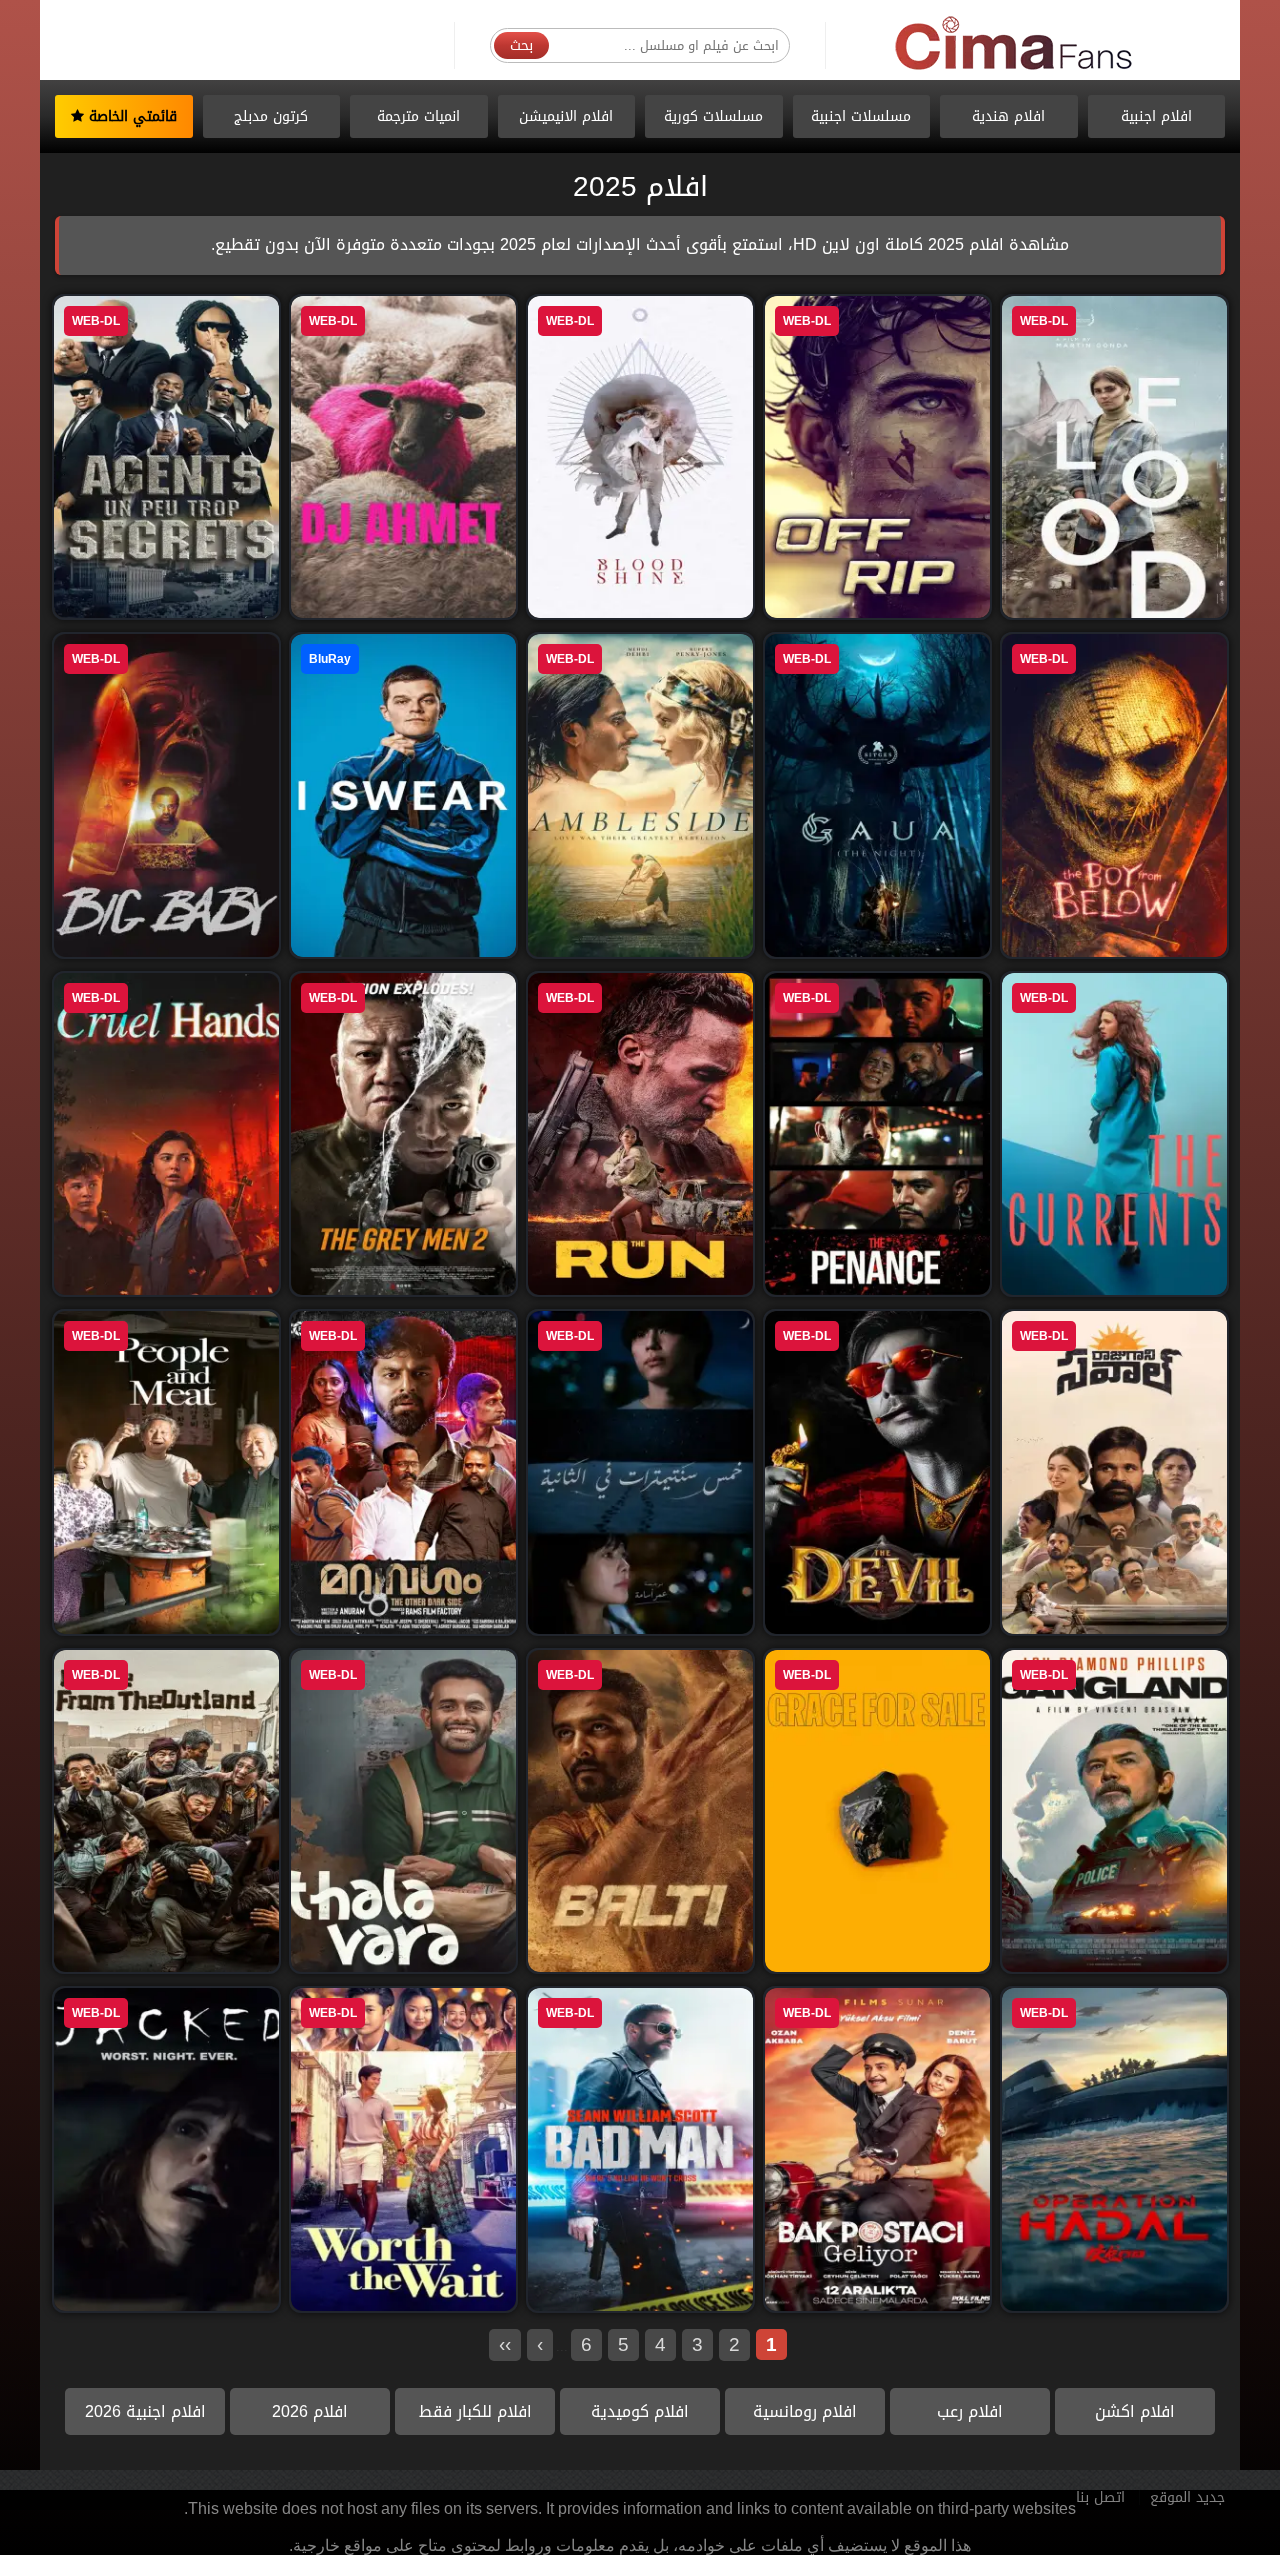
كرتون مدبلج (271, 116)
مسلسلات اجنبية (861, 116)
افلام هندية (1008, 116)
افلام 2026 (310, 2411)
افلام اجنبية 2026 (145, 2411)
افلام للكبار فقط (475, 2411)
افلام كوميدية (640, 2411)
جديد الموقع (1187, 2497)
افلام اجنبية (1156, 116)
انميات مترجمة (418, 116)
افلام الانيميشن (566, 116)
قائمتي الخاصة (130, 116)
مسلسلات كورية (713, 116)
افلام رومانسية (805, 2411)
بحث (521, 45)
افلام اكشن (1135, 2411)
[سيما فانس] (1015, 44)
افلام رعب (970, 2411)
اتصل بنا (1100, 2497)
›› (505, 2344)
